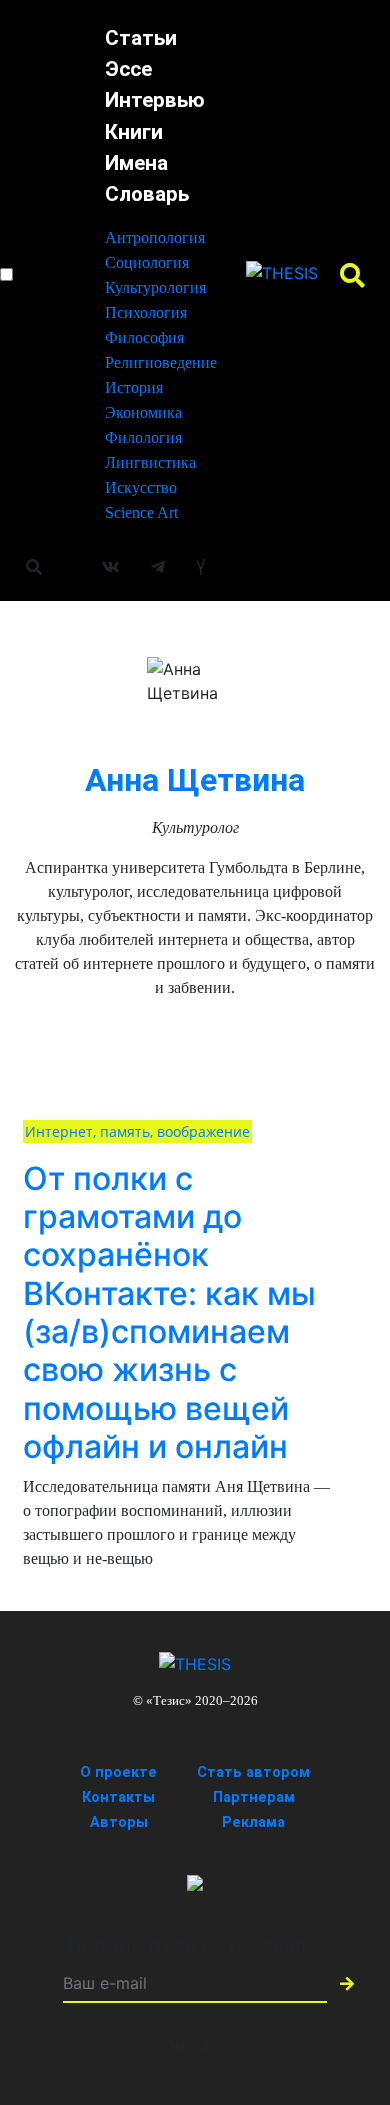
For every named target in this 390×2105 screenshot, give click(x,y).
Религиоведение (161, 362)
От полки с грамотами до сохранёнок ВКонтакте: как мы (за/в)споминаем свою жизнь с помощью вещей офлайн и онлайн (169, 1313)
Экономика (143, 412)
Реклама (253, 1822)
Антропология (155, 237)
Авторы (119, 1822)
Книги (134, 132)
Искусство (141, 487)
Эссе (128, 69)
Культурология (155, 287)
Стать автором (253, 1772)
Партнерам (254, 1797)
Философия (144, 337)
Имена (136, 163)
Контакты (118, 1797)
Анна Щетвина (195, 780)
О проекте (118, 1772)
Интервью (155, 100)
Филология (143, 437)
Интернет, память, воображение (137, 1131)
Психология (146, 312)
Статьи (141, 38)
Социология (147, 262)
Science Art (141, 512)
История (134, 387)
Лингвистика (150, 462)
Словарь (147, 194)
